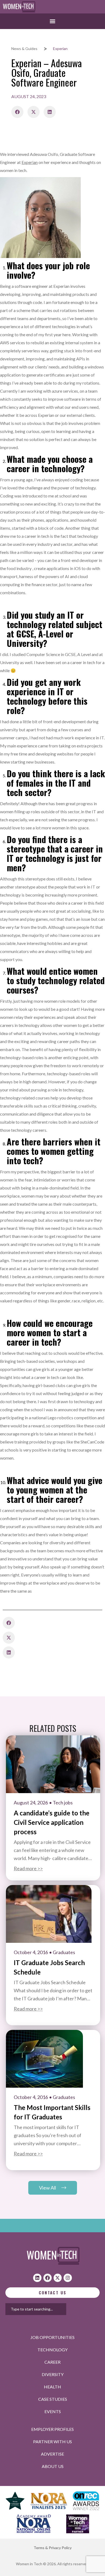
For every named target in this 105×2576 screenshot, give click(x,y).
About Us (53, 2466)
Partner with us (52, 2441)
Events (53, 2411)
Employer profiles (52, 2429)
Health (52, 2387)
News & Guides (24, 49)
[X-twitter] (58, 2278)
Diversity (53, 2374)
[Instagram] (68, 2278)
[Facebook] (48, 2278)
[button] (53, 21)
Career (52, 2362)
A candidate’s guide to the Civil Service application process (52, 1822)
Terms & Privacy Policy (53, 2548)
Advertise (52, 2454)
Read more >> (28, 1868)
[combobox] (36, 2309)
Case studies (53, 2399)
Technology (52, 2350)
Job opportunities (52, 2337)
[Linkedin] (37, 2278)
